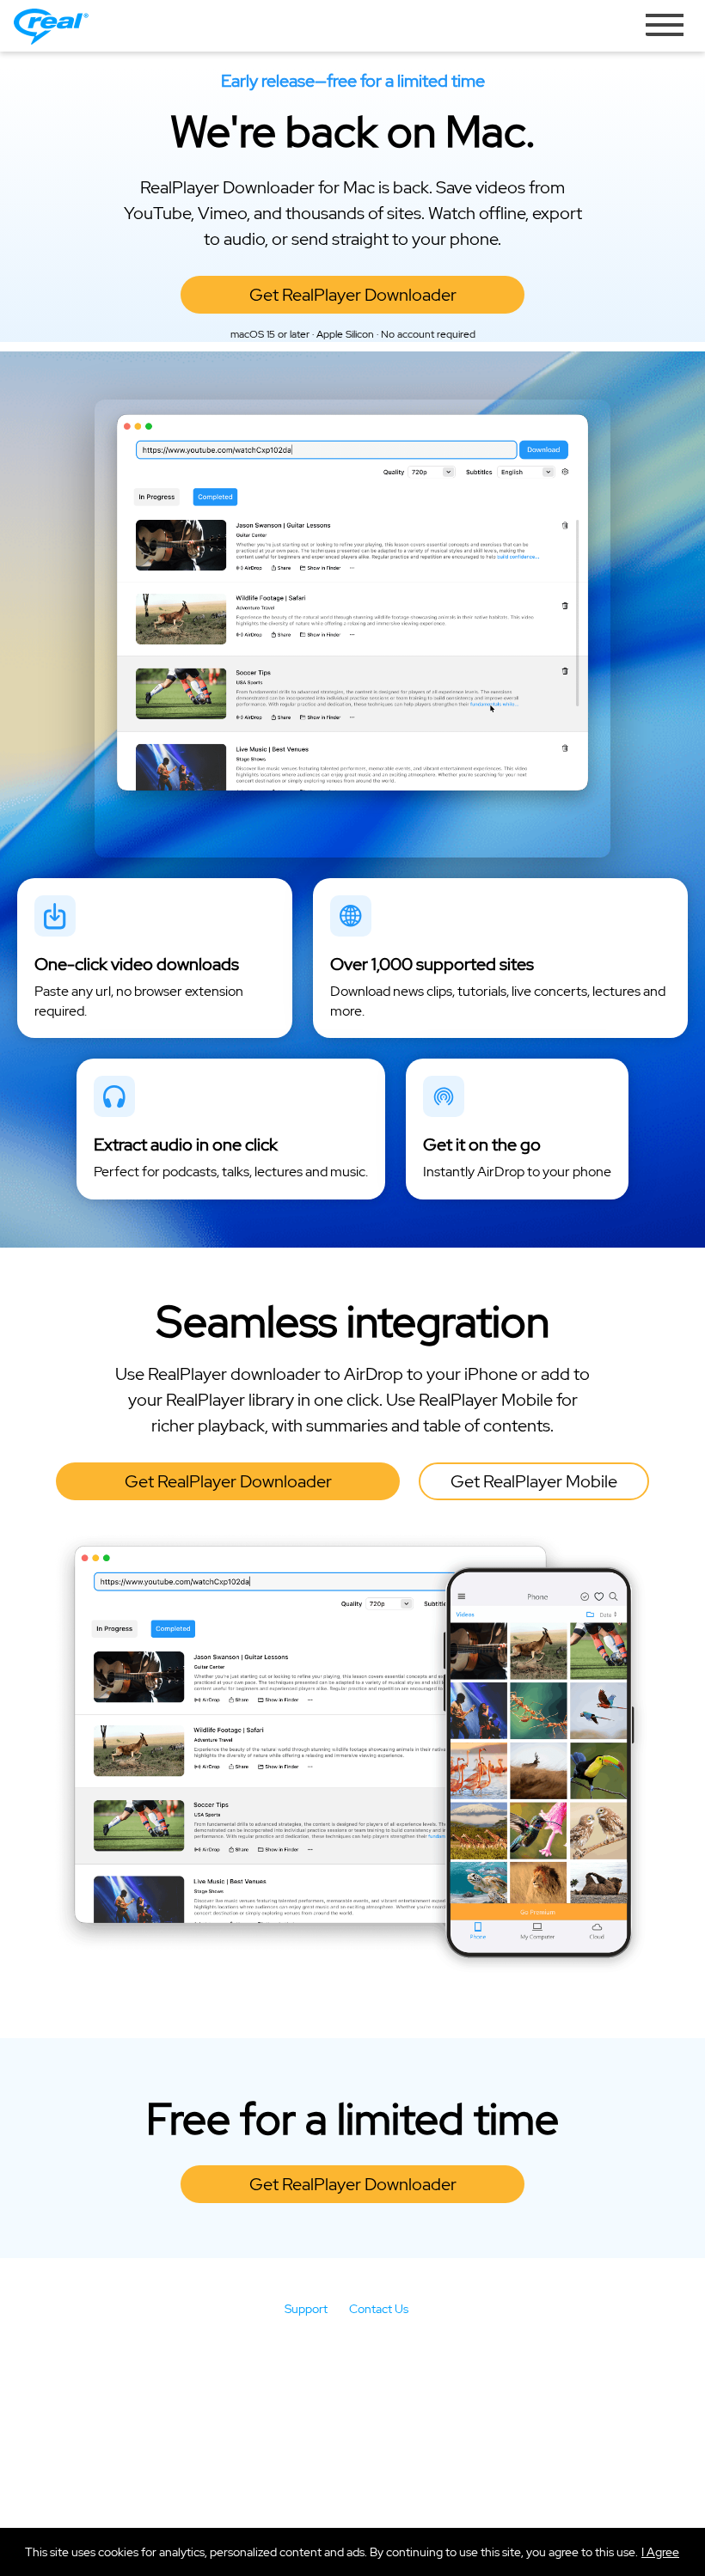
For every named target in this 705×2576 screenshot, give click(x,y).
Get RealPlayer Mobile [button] (534, 1481)
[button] (660, 2552)
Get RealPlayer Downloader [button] (353, 295)
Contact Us (379, 2309)
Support (306, 2309)
